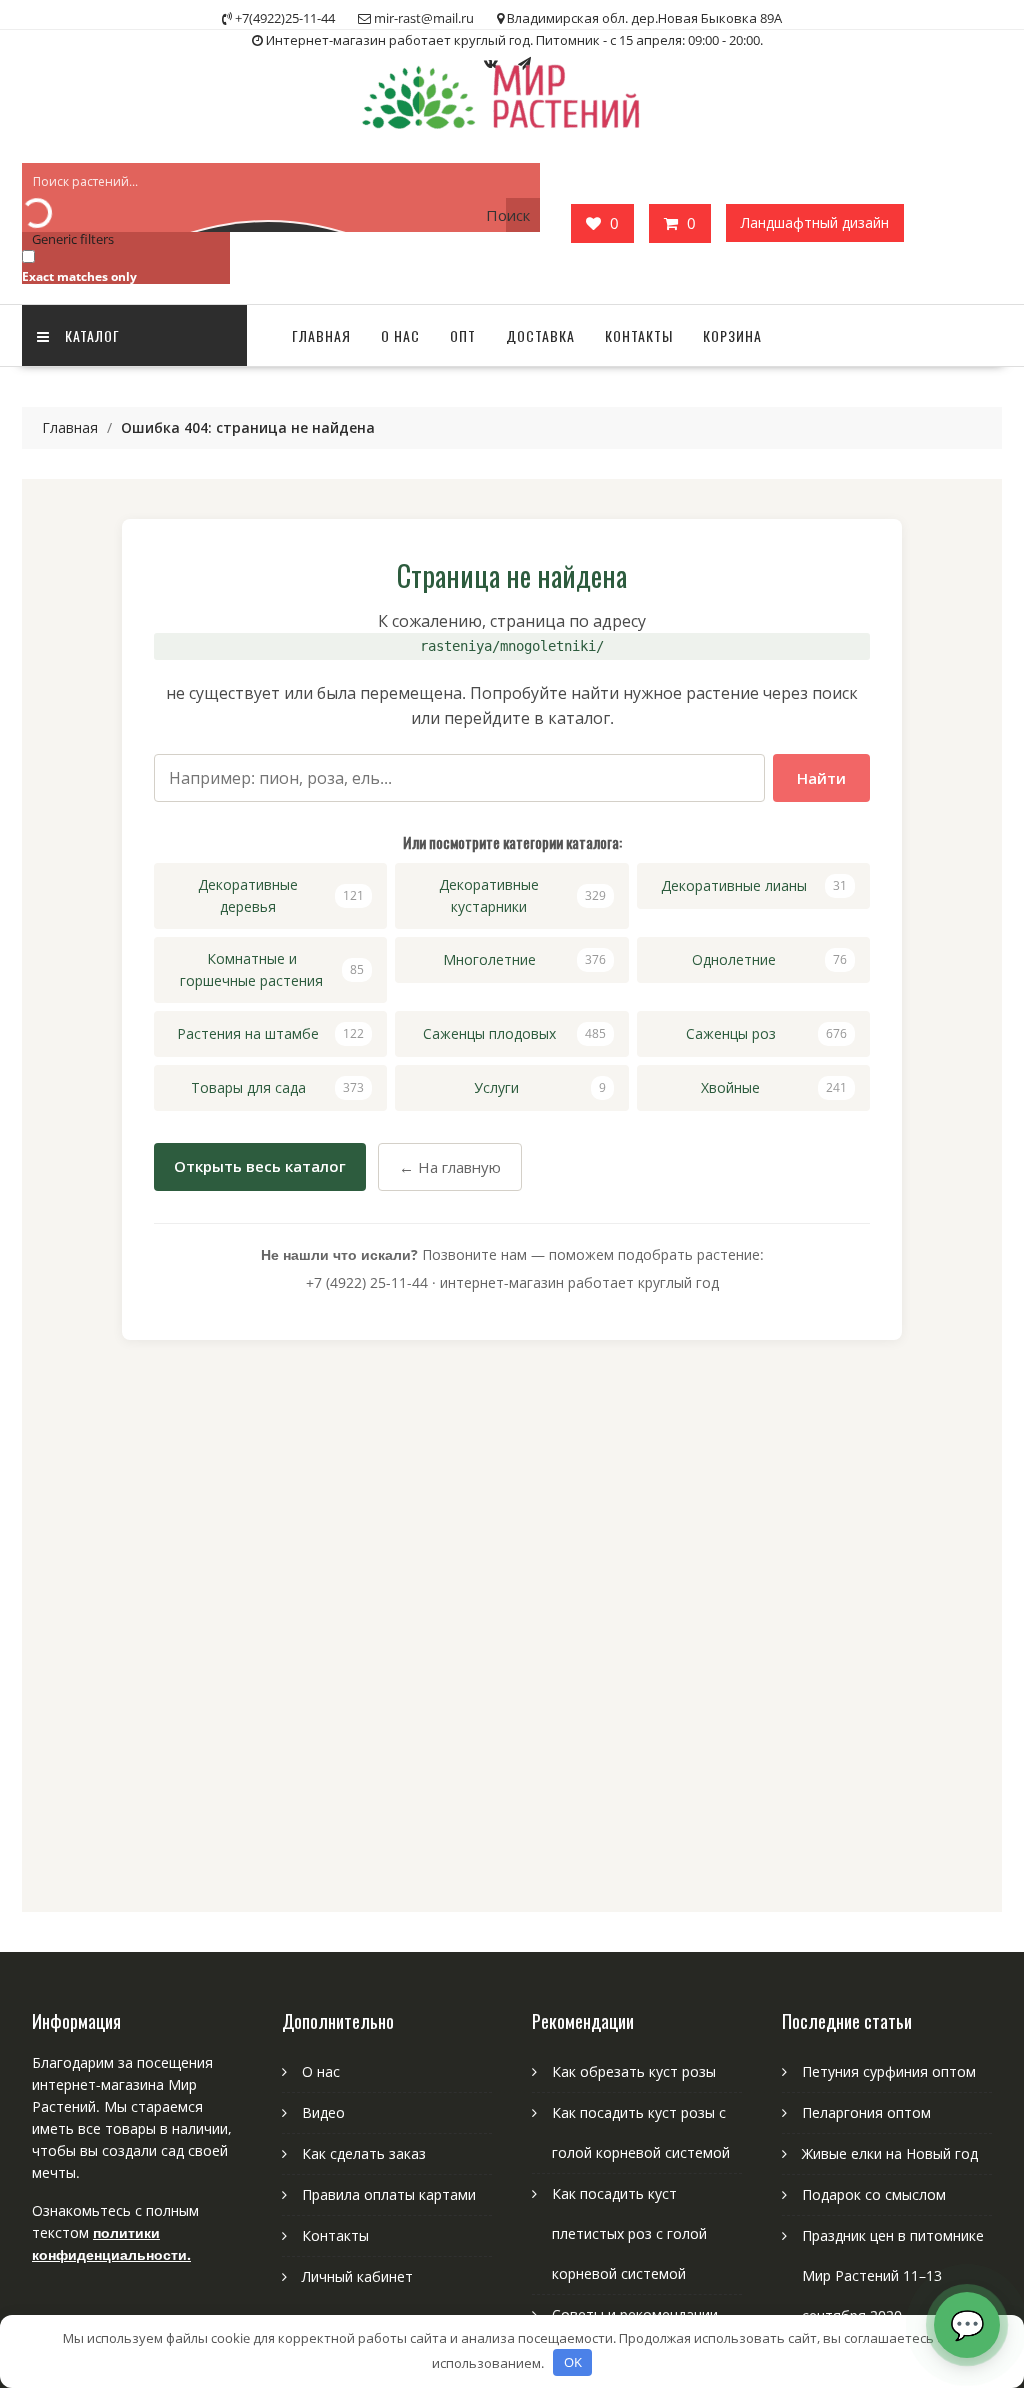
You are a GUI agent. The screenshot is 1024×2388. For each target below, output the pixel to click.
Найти (821, 778)
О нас (400, 335)
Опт (463, 335)
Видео (323, 2112)
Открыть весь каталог (260, 1166)
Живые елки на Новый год (890, 2153)
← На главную (450, 1167)
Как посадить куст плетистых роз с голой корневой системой (629, 2233)
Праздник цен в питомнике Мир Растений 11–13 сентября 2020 (893, 2275)
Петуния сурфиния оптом (889, 2071)
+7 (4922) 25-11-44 (367, 1282)
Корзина (732, 335)
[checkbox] (122, 265)
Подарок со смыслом (874, 2194)
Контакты (639, 335)
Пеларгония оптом (866, 2112)
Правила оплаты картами (389, 2194)
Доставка (540, 335)
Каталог (92, 335)
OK (573, 2362)
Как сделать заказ (364, 2153)
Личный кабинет (357, 2276)
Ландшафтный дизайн (815, 222)
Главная (321, 335)
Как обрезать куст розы (634, 2071)
